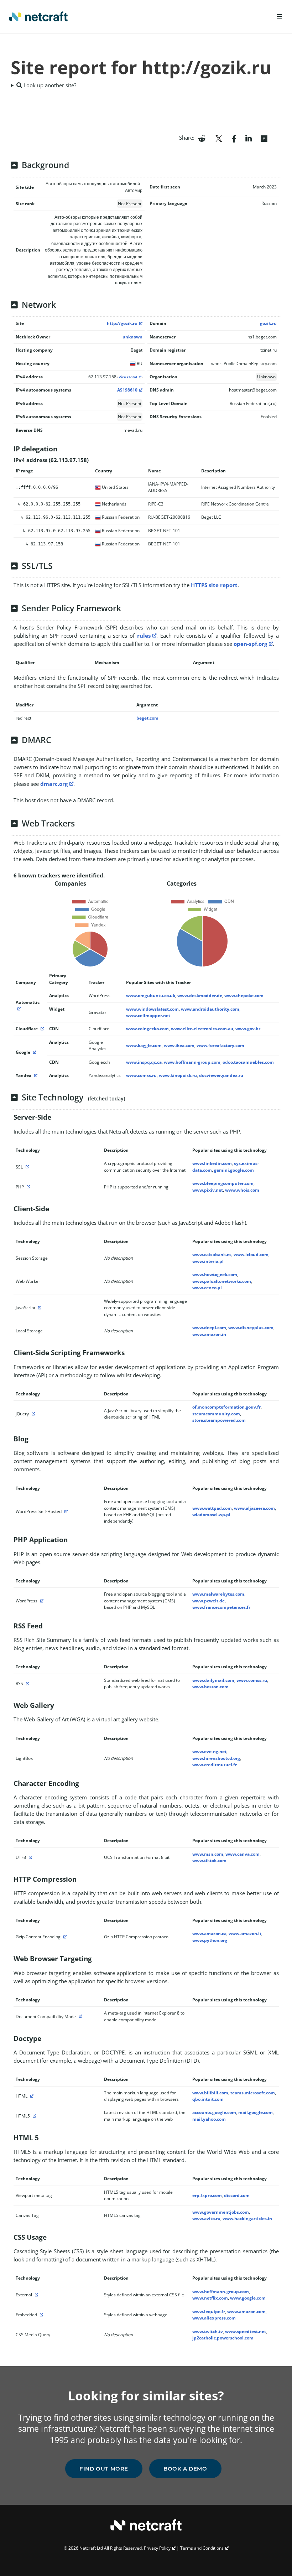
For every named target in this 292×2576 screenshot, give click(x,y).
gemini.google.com (234, 1170)
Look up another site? (49, 85)
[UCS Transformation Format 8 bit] (30, 1857)
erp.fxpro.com (207, 2195)
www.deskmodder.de (200, 996)
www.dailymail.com (213, 1680)
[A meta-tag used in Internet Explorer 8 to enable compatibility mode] (79, 2017)
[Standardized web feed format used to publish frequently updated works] (27, 1683)
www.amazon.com (246, 2311)
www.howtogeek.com (215, 1274)
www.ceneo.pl (207, 1288)
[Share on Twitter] (219, 138)
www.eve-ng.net (209, 1751)
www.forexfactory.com (220, 1045)
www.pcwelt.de (208, 1601)
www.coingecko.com (147, 1029)
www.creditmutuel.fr (215, 1765)
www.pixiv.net (208, 1190)
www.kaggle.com (144, 1045)
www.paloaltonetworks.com (222, 1281)
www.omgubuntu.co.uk (151, 996)
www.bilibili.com (210, 2093)
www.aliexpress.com (214, 2318)
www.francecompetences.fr (221, 1607)
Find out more (104, 2469)
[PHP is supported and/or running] (27, 1187)
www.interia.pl (208, 1261)
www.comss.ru (141, 1075)
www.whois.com (242, 1190)
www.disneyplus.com (251, 1328)
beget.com (147, 718)
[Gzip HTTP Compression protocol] (64, 1937)
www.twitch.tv (208, 2331)
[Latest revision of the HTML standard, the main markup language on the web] (33, 2116)
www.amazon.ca (209, 1934)
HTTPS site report (214, 585)
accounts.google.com (214, 2112)
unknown (132, 337)
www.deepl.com (209, 1328)
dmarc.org (54, 784)
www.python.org (210, 1940)
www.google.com (248, 2298)
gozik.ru (268, 323)
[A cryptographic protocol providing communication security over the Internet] (26, 1167)
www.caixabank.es (212, 1255)
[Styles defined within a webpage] (41, 2315)
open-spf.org (250, 644)
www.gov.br (248, 1029)
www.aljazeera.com (254, 1508)
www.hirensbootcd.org (216, 1758)
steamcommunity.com (216, 1414)
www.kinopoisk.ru (178, 1075)
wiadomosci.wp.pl (211, 1515)
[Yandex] (35, 1075)
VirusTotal (128, 377)
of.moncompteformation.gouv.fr (226, 1407)
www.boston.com (210, 1687)
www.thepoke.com (244, 996)
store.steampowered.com (219, 1420)
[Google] (34, 1052)
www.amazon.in (209, 1334)
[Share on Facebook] (234, 138)
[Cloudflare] (41, 1029)
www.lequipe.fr (209, 2311)
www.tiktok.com (209, 1860)
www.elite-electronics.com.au (202, 1029)
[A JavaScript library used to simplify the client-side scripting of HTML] (32, 1414)
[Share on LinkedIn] (249, 138)
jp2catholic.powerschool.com (223, 2338)
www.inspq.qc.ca (144, 1062)
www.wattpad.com (212, 1508)
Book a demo (185, 2469)
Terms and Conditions (202, 2548)
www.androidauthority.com (210, 1009)
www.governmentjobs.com (221, 2212)
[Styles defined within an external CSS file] (36, 2295)
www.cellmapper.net (148, 1015)
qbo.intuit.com (208, 2099)
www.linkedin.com (212, 1163)
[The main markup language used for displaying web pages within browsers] (31, 2096)
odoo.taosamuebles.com (248, 1062)
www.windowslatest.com (152, 1009)
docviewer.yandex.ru (221, 1075)
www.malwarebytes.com (218, 1594)
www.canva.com (243, 1854)
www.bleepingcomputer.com (223, 1183)
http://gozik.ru (122, 323)
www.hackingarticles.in (247, 2219)
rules (144, 636)
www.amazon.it (245, 1934)
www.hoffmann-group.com (192, 1062)
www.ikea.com (179, 1045)
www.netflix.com (210, 2298)
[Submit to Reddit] (202, 138)
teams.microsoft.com (253, 2093)
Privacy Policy (157, 2548)
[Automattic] (18, 1009)
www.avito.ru (206, 2219)
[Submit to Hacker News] (264, 138)
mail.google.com (255, 2112)
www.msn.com (208, 1854)
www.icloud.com (251, 1255)
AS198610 (127, 390)
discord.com (237, 2195)
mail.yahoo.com (209, 2119)
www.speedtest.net (246, 2331)
